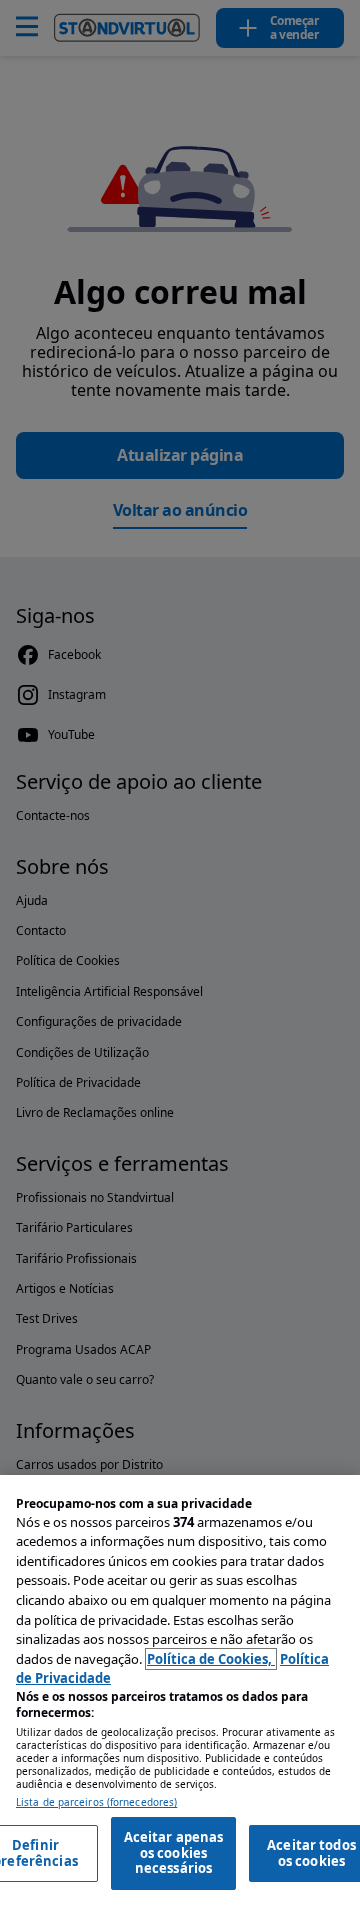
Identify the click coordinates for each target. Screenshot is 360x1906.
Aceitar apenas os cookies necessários (174, 1852)
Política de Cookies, (211, 1659)
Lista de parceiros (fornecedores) (96, 1802)
